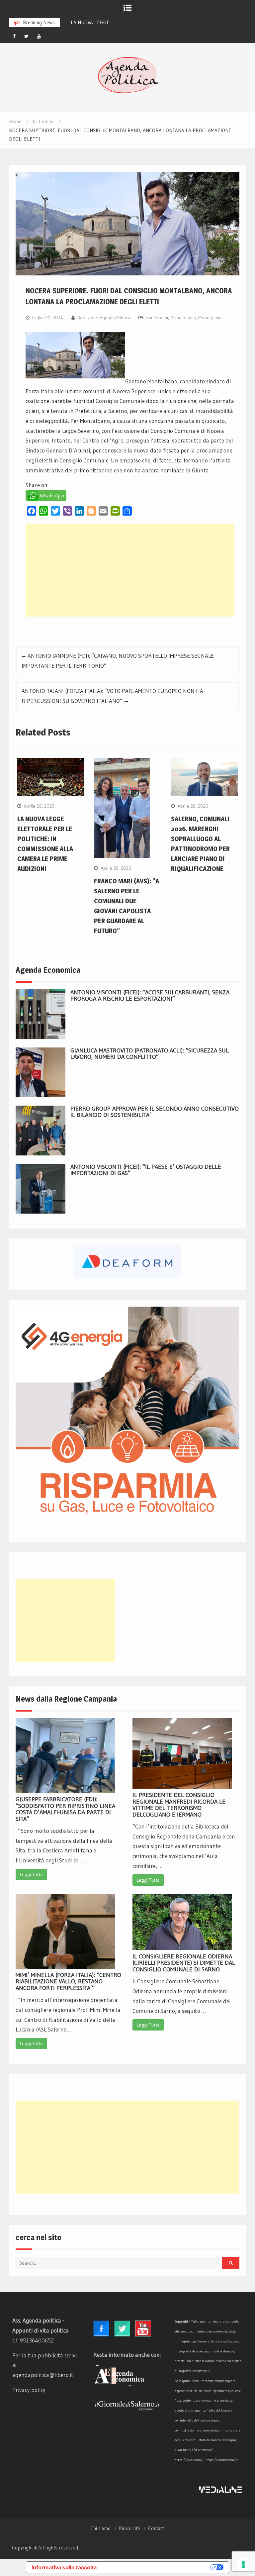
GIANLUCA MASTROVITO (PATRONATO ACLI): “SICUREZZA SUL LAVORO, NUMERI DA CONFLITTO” (150, 1054)
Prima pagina (183, 318)
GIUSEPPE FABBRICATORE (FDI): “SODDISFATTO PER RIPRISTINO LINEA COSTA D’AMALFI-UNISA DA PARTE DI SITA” (65, 1809)
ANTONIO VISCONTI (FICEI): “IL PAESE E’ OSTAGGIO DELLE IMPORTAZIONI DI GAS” (146, 1170)
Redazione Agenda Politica (104, 318)
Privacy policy (29, 2390)
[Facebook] (14, 36)
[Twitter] (27, 36)
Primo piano (210, 318)
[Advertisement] (130, 570)
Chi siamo (100, 2528)
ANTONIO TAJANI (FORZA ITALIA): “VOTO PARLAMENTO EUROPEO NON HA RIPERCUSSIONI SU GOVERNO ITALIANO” (112, 696)
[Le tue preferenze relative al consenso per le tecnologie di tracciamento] (243, 2564)
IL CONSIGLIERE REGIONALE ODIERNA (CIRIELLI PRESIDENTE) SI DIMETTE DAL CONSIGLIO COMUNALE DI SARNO (184, 1963)
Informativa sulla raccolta (64, 2567)
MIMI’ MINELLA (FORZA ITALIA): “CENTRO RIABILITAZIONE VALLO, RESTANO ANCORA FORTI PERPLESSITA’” (68, 1982)
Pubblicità (129, 2528)
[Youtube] (39, 36)
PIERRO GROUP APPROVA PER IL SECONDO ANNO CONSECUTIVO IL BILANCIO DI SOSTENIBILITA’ (155, 1112)
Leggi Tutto (31, 1874)
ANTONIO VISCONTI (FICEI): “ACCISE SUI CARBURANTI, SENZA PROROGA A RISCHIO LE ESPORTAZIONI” (150, 996)
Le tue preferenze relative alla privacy (157, 2567)
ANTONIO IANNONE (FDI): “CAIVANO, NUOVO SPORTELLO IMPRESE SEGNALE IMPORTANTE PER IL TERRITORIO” (118, 661)
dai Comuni (157, 318)
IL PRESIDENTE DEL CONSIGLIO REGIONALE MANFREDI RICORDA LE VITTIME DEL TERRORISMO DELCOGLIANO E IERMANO (179, 1805)
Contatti (156, 2528)
